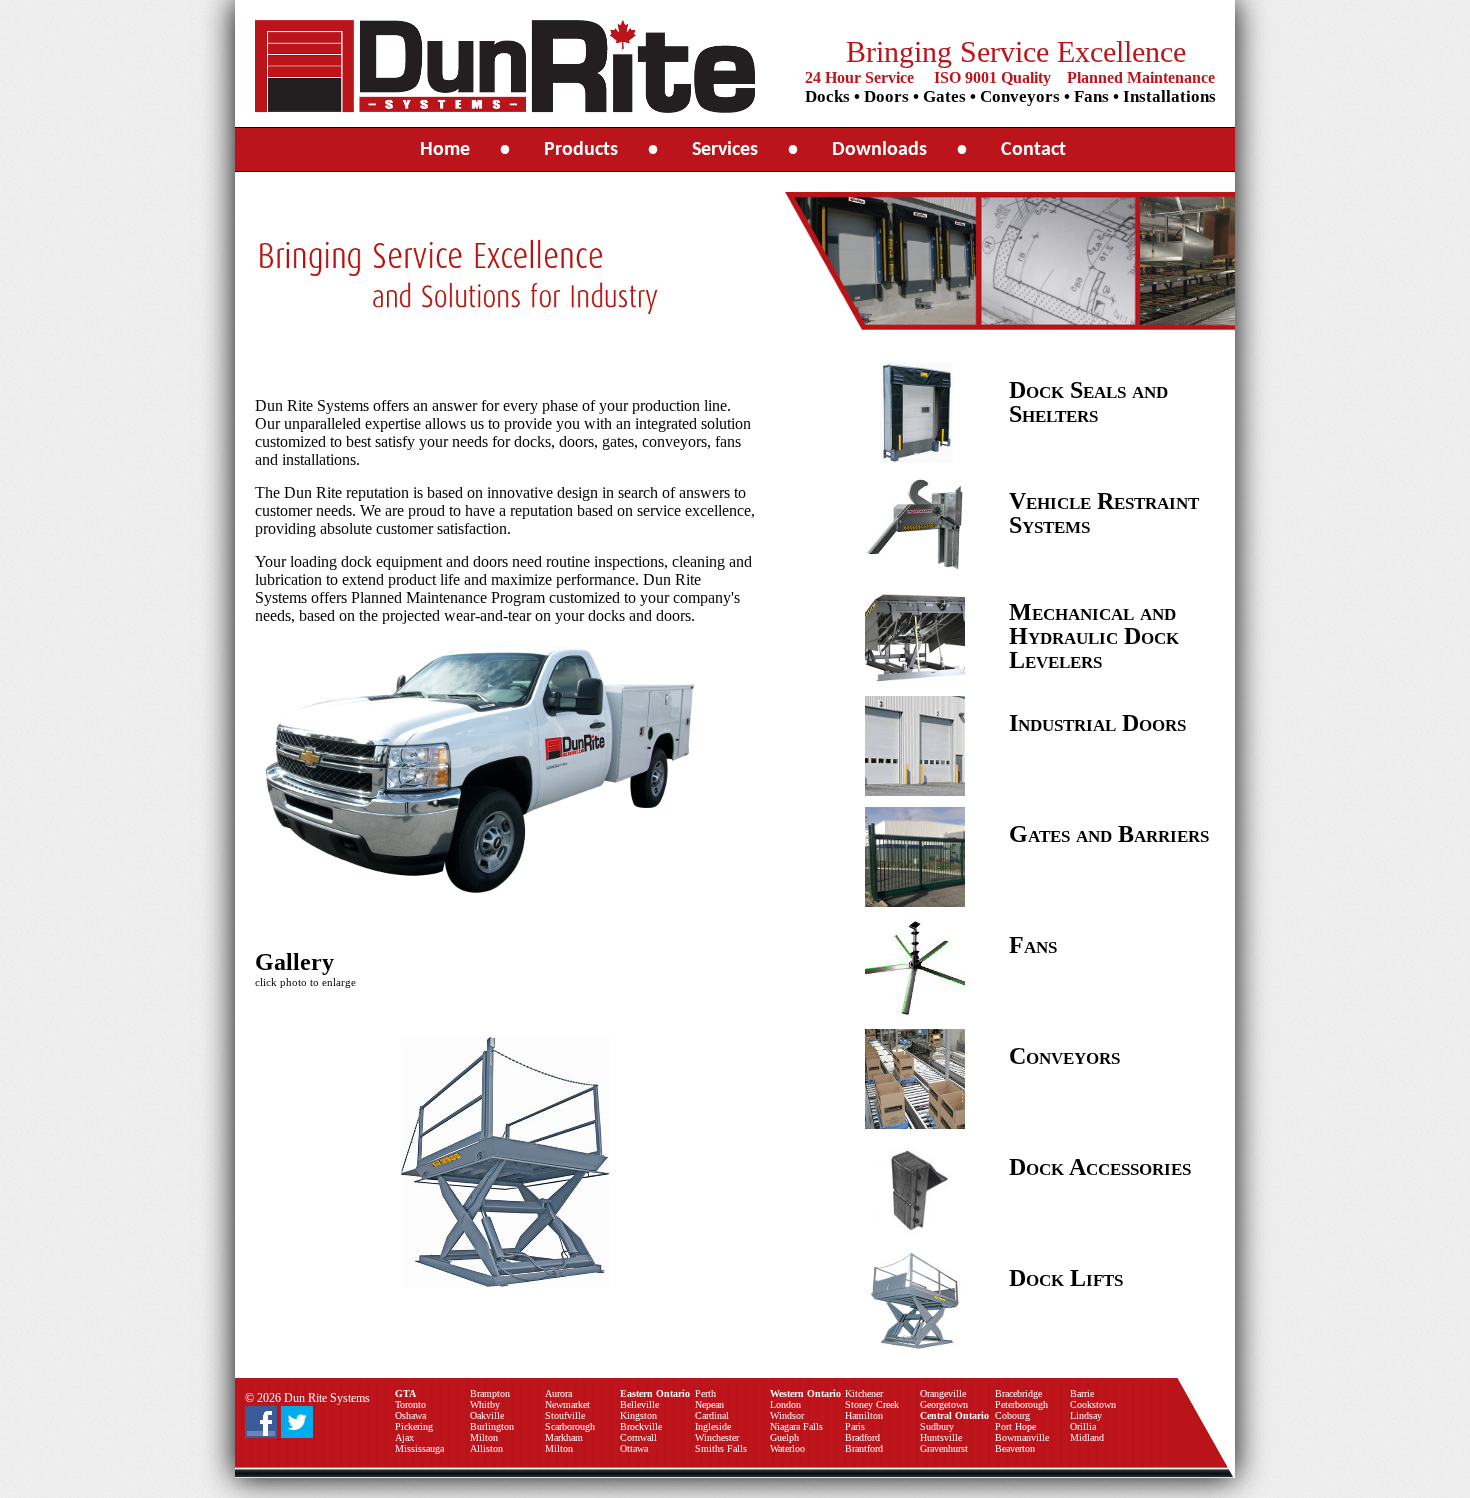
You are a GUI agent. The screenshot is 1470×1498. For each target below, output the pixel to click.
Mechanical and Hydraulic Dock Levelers (1094, 636)
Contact (1033, 150)
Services (725, 150)
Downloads (879, 150)
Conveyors (1064, 1056)
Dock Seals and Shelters (1088, 402)
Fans (1033, 945)
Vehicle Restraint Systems (1104, 513)
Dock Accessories (1100, 1167)
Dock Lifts (1066, 1278)
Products (581, 150)
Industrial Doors (1097, 723)
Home (445, 150)
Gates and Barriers (1109, 834)
